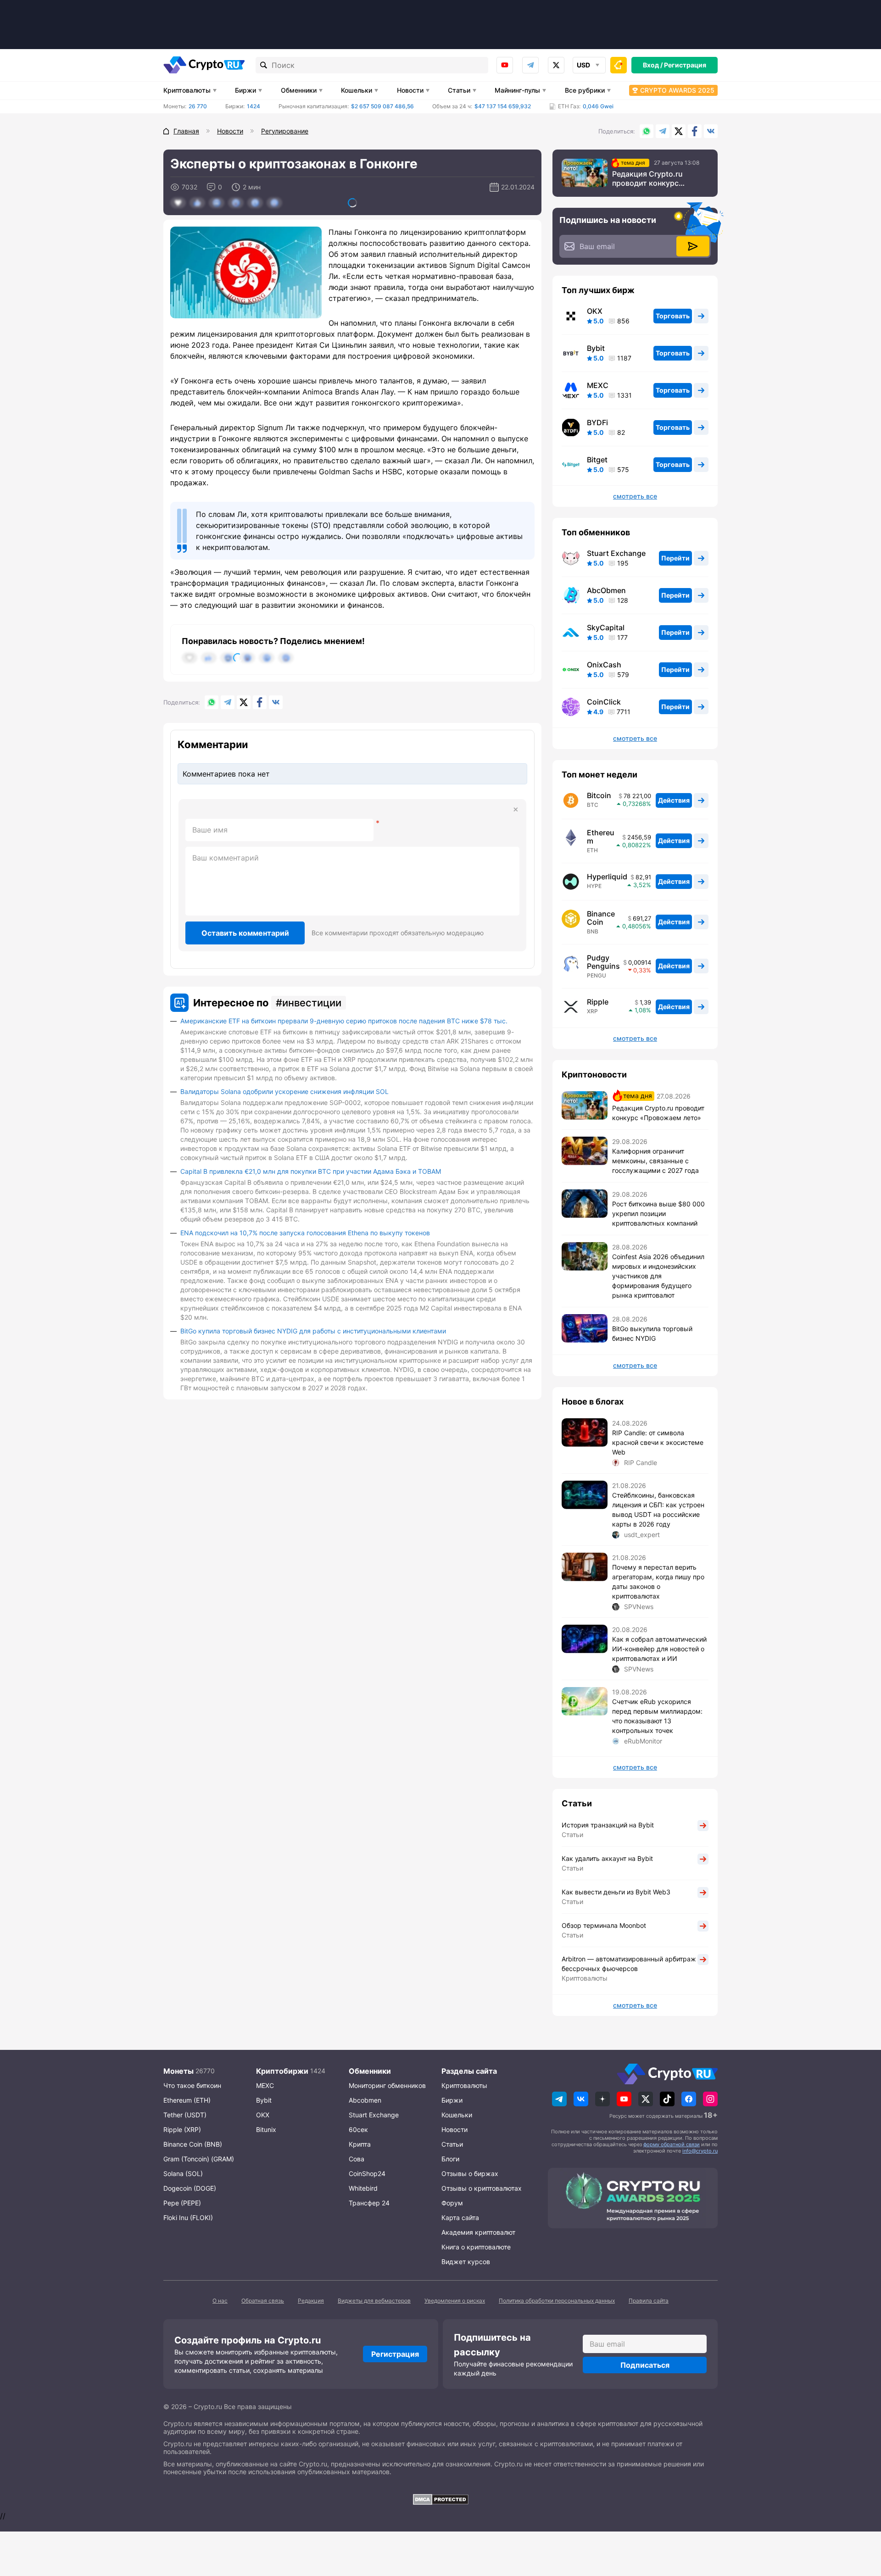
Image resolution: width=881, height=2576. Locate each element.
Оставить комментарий (245, 933)
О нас (220, 2301)
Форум (452, 2203)
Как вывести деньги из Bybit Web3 (616, 1892)
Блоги (450, 2159)
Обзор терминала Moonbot (604, 1925)
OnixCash (604, 665)
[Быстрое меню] (619, 65)
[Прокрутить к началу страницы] (860, 2519)
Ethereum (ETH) (187, 2100)
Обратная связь (263, 2301)
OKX (595, 311)
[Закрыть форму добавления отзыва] (516, 810)
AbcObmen (606, 590)
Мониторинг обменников (387, 2085)
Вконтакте (711, 131)
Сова (357, 2159)
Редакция (311, 2301)
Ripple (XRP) (182, 2129)
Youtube (505, 65)
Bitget (597, 460)
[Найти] (264, 65)
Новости (410, 90)
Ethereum (601, 837)
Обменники (299, 90)
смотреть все (635, 496)
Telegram (530, 65)
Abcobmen (365, 2100)
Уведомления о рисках (455, 2301)
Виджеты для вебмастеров (374, 2301)
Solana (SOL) (183, 2173)
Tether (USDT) (185, 2115)
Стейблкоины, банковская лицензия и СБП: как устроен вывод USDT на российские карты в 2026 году (658, 1510)
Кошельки (357, 90)
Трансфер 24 (369, 2203)
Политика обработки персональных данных (557, 2301)
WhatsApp (647, 131)
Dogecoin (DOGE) (190, 2188)
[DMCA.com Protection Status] (440, 2499)
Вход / (653, 65)
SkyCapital (606, 627)
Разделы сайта (469, 2071)
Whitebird (363, 2188)
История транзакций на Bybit (608, 1825)
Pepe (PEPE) (182, 2203)
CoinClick (604, 702)
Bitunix (266, 2129)
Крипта (360, 2144)
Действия (674, 800)
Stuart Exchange (616, 553)
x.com (556, 65)
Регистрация (685, 65)
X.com (679, 131)
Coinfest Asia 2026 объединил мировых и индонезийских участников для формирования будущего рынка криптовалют (658, 1276)
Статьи (459, 90)
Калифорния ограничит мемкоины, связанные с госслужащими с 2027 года (655, 1161)
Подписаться (645, 2365)
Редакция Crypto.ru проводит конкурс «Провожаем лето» (648, 178)
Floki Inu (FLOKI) (188, 2218)
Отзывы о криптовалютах (482, 2188)
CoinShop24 (367, 2173)
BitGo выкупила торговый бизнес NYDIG (652, 1333)
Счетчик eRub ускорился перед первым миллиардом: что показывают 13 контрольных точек (657, 1716)
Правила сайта (649, 2301)
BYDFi (597, 422)
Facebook (695, 131)
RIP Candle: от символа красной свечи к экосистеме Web (658, 1442)
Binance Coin (601, 918)
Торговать (673, 316)
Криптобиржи (282, 2071)
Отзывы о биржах (470, 2173)
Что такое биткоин (192, 2085)
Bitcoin (599, 795)
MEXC (598, 385)
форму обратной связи (672, 2144)
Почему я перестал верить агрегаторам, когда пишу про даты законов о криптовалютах (658, 1582)
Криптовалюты (187, 90)
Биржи (245, 90)
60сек (358, 2129)
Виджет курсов (466, 2262)
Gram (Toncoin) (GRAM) (199, 2159)
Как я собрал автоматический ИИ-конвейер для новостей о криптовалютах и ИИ (659, 1649)
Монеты (178, 2071)
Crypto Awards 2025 (677, 90)
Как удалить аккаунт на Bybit (607, 1858)
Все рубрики (585, 90)
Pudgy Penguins (603, 962)
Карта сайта (460, 2218)
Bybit (596, 348)
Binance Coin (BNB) (193, 2144)
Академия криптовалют (478, 2232)
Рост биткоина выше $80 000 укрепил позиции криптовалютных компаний (658, 1213)
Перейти (675, 558)
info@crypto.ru (700, 2151)
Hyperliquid (607, 877)
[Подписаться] (693, 246)
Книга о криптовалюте (476, 2247)
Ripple (598, 1002)
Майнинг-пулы (517, 90)
